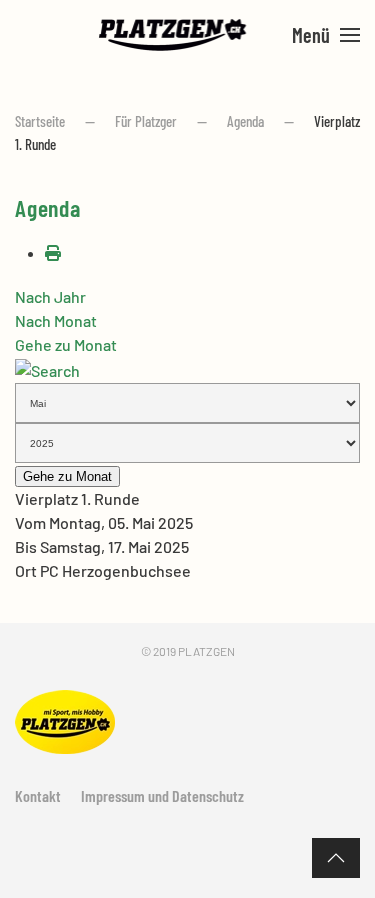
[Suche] (47, 368)
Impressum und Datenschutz (162, 795)
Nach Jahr (50, 296)
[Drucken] (53, 252)
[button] (326, 35)
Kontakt (38, 795)
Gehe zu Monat (66, 344)
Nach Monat (56, 320)
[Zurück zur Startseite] (172, 35)
